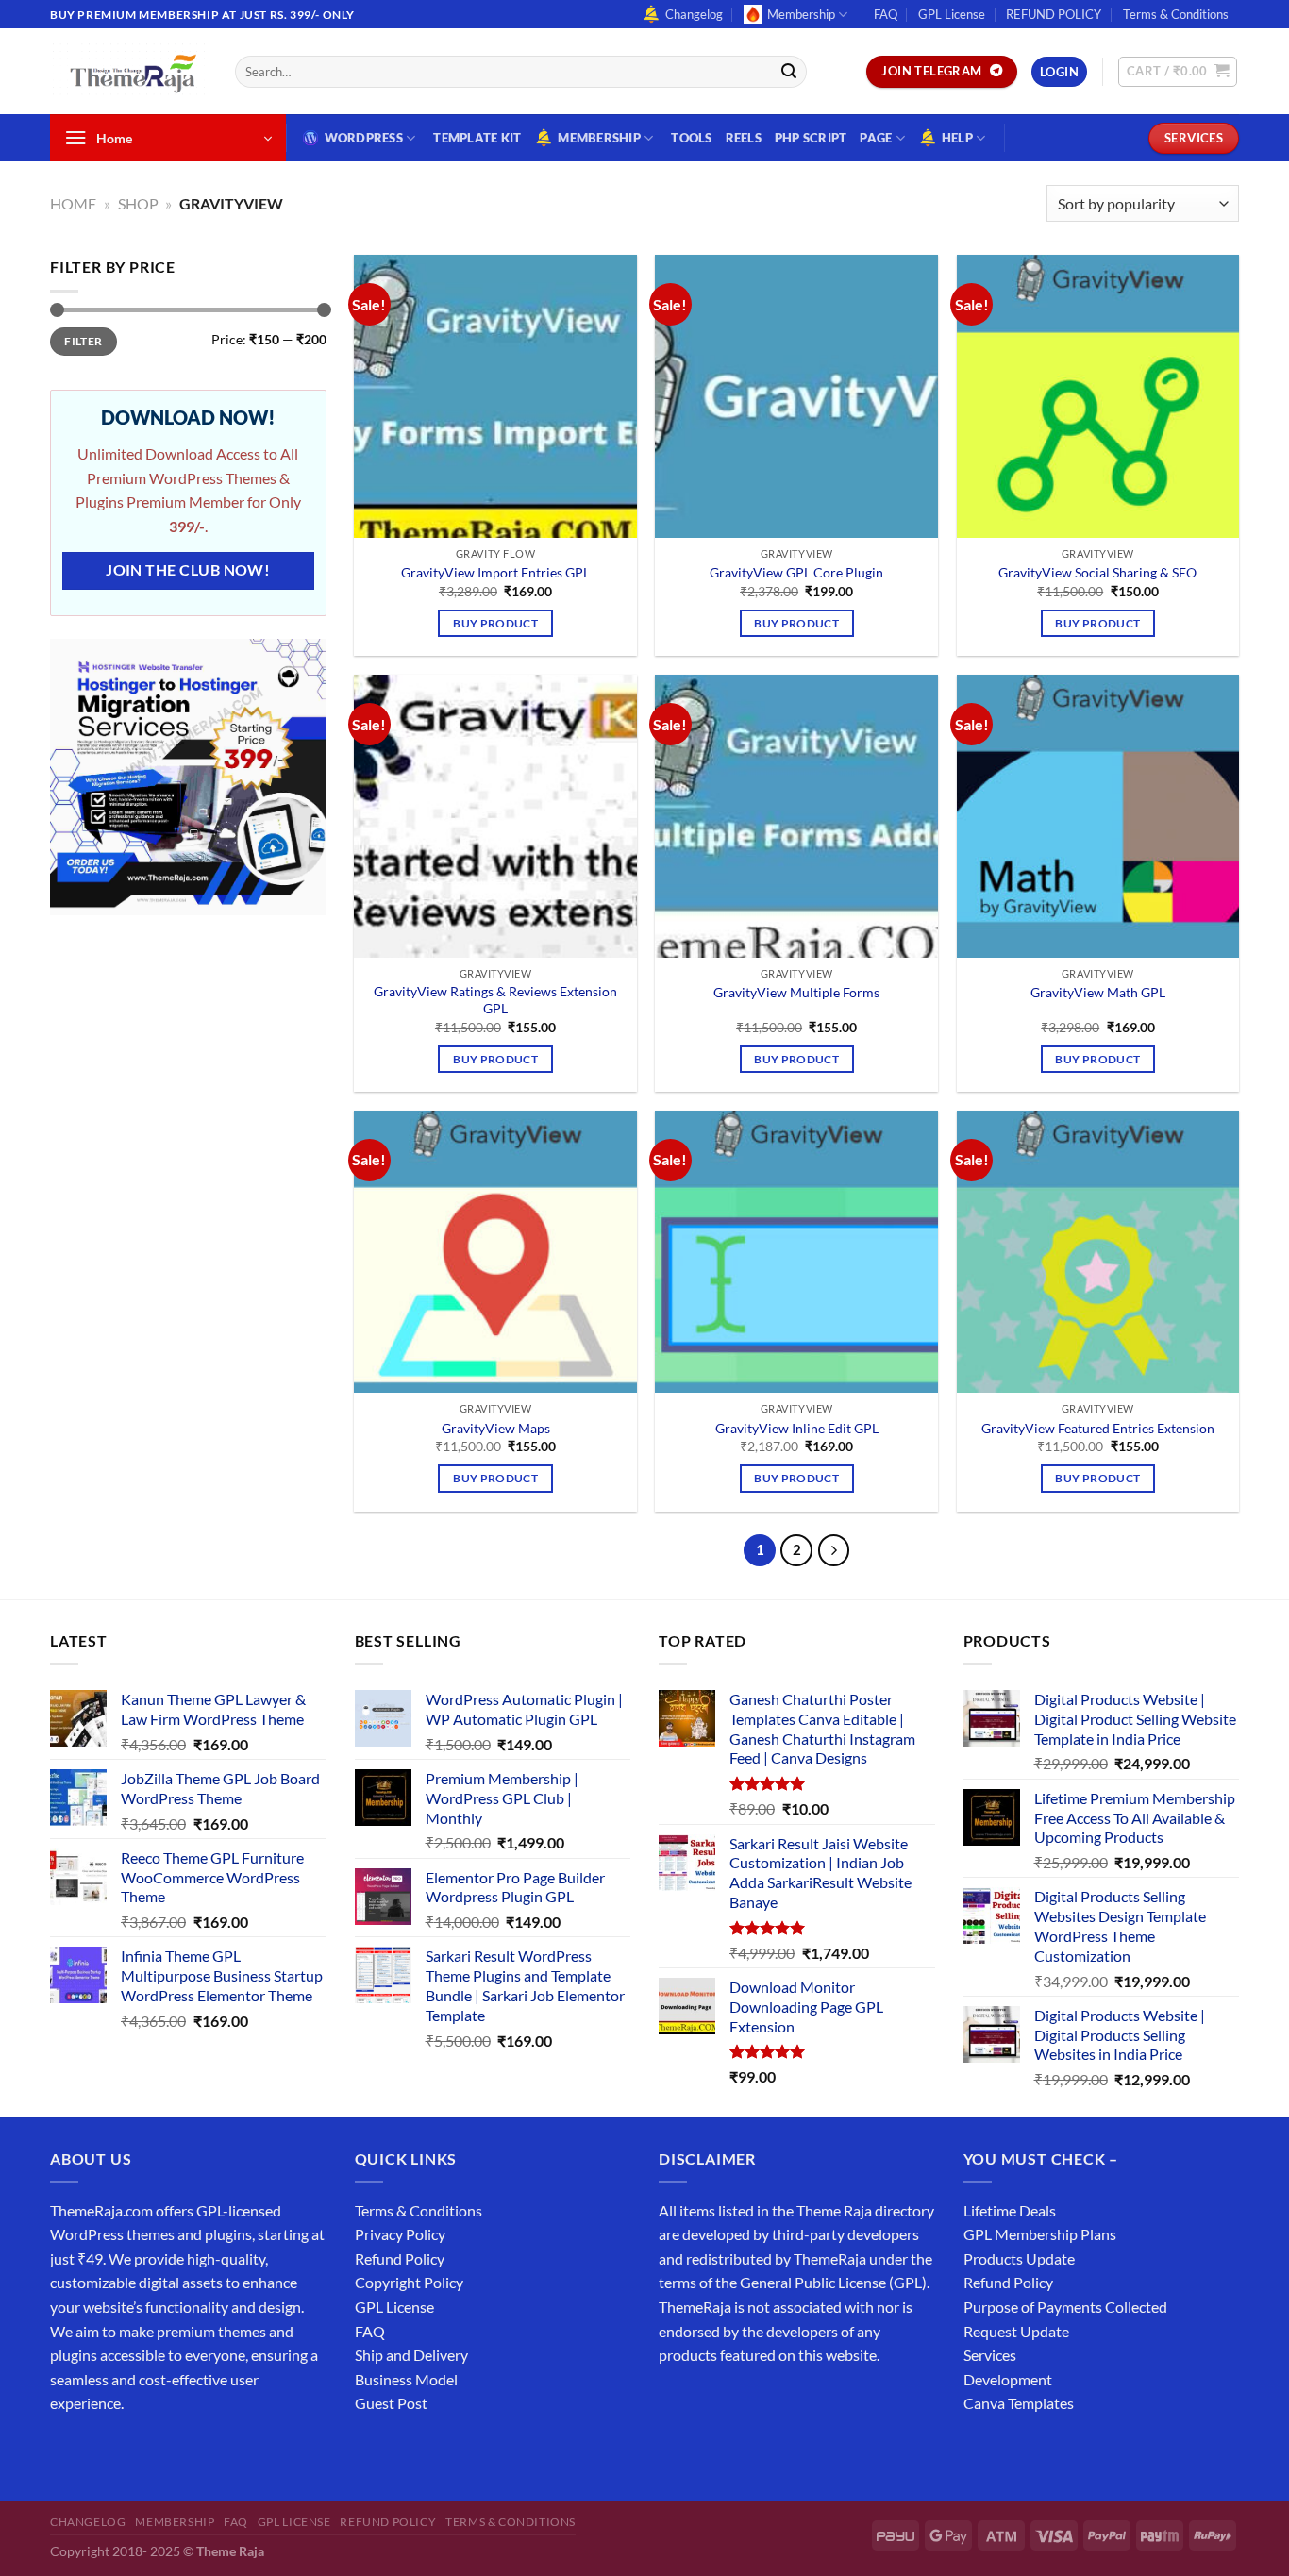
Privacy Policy (400, 2234)
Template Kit (477, 138)
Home (73, 203)
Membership (801, 14)
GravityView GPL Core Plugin (796, 572)
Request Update (1016, 2331)
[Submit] (789, 72)
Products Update (1019, 2258)
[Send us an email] (1248, 25)
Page (876, 138)
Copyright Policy (409, 2282)
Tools (691, 138)
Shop (138, 203)
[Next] (834, 1550)
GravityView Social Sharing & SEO (1097, 572)
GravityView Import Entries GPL (495, 572)
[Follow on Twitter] (135, 2451)
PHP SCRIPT (811, 138)
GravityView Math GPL (1098, 992)
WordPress (364, 138)
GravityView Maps (496, 1428)
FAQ (886, 14)
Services (990, 2355)
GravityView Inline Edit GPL (797, 1428)
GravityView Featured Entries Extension (1098, 1428)
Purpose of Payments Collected (1065, 2307)
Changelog (694, 14)
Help (957, 138)
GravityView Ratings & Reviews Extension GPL (495, 1000)
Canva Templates (1019, 2403)
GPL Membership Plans (1040, 2234)
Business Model (406, 2379)
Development (1008, 2379)
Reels (744, 138)
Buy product (495, 623)
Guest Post (391, 2403)
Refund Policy (400, 2258)
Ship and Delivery (411, 2355)
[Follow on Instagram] (101, 2451)
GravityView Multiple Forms (796, 992)
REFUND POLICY (1054, 14)
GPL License (952, 14)
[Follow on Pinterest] (203, 2451)
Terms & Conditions (1176, 14)
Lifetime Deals (1010, 2210)
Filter (83, 341)
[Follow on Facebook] (67, 2451)
